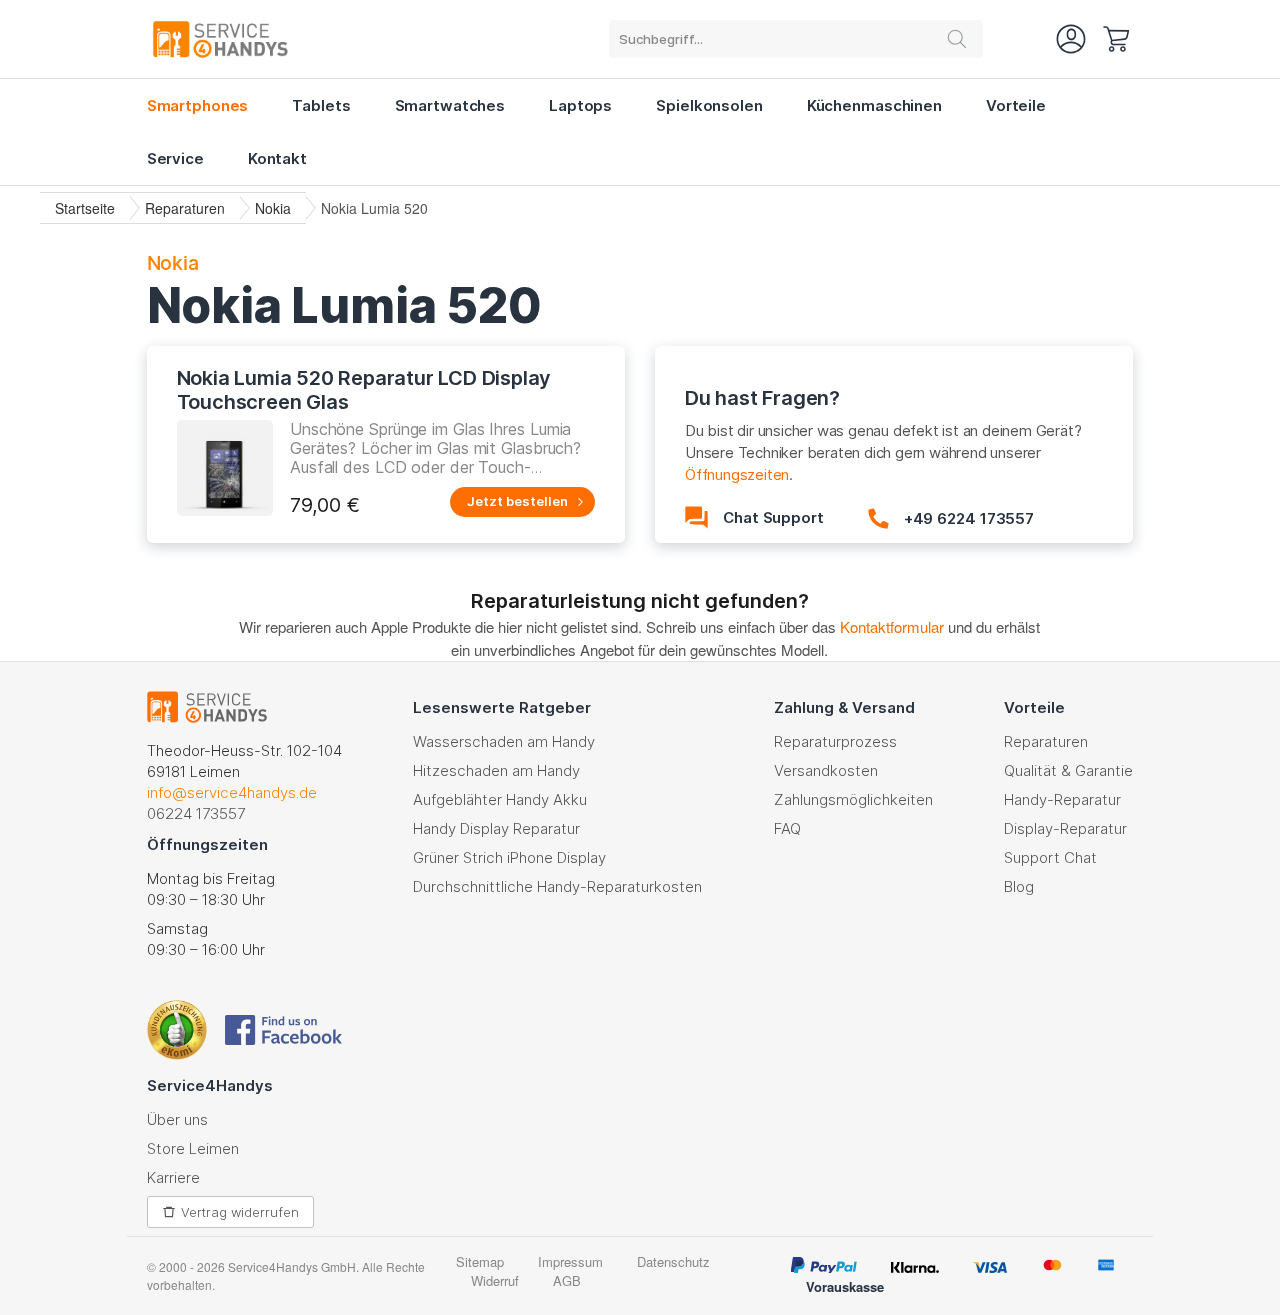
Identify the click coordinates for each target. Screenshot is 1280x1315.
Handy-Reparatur (1062, 799)
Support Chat (1050, 857)
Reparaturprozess (835, 741)
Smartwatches (450, 105)
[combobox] (796, 39)
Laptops (580, 105)
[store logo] (220, 39)
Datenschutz (673, 1261)
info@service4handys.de (232, 792)
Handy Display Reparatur (496, 828)
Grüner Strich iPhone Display (509, 857)
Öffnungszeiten (737, 474)
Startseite (85, 208)
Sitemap (480, 1261)
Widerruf (495, 1280)
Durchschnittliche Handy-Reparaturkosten (557, 886)
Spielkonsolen (709, 105)
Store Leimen (193, 1148)
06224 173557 (196, 813)
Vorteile (1016, 105)
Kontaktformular (892, 626)
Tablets (321, 105)
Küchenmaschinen (874, 105)
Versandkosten (826, 770)
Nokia (273, 208)
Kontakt (277, 158)
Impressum (570, 1261)
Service (175, 158)
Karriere (173, 1177)
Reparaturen (185, 208)
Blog (1019, 886)
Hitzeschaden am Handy (496, 770)
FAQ (787, 828)
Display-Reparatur (1065, 828)
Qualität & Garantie (1068, 770)
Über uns (177, 1119)
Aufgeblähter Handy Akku (500, 799)
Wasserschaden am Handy (504, 741)
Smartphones (198, 105)
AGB (567, 1280)
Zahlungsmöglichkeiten (853, 799)
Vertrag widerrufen (240, 1212)
